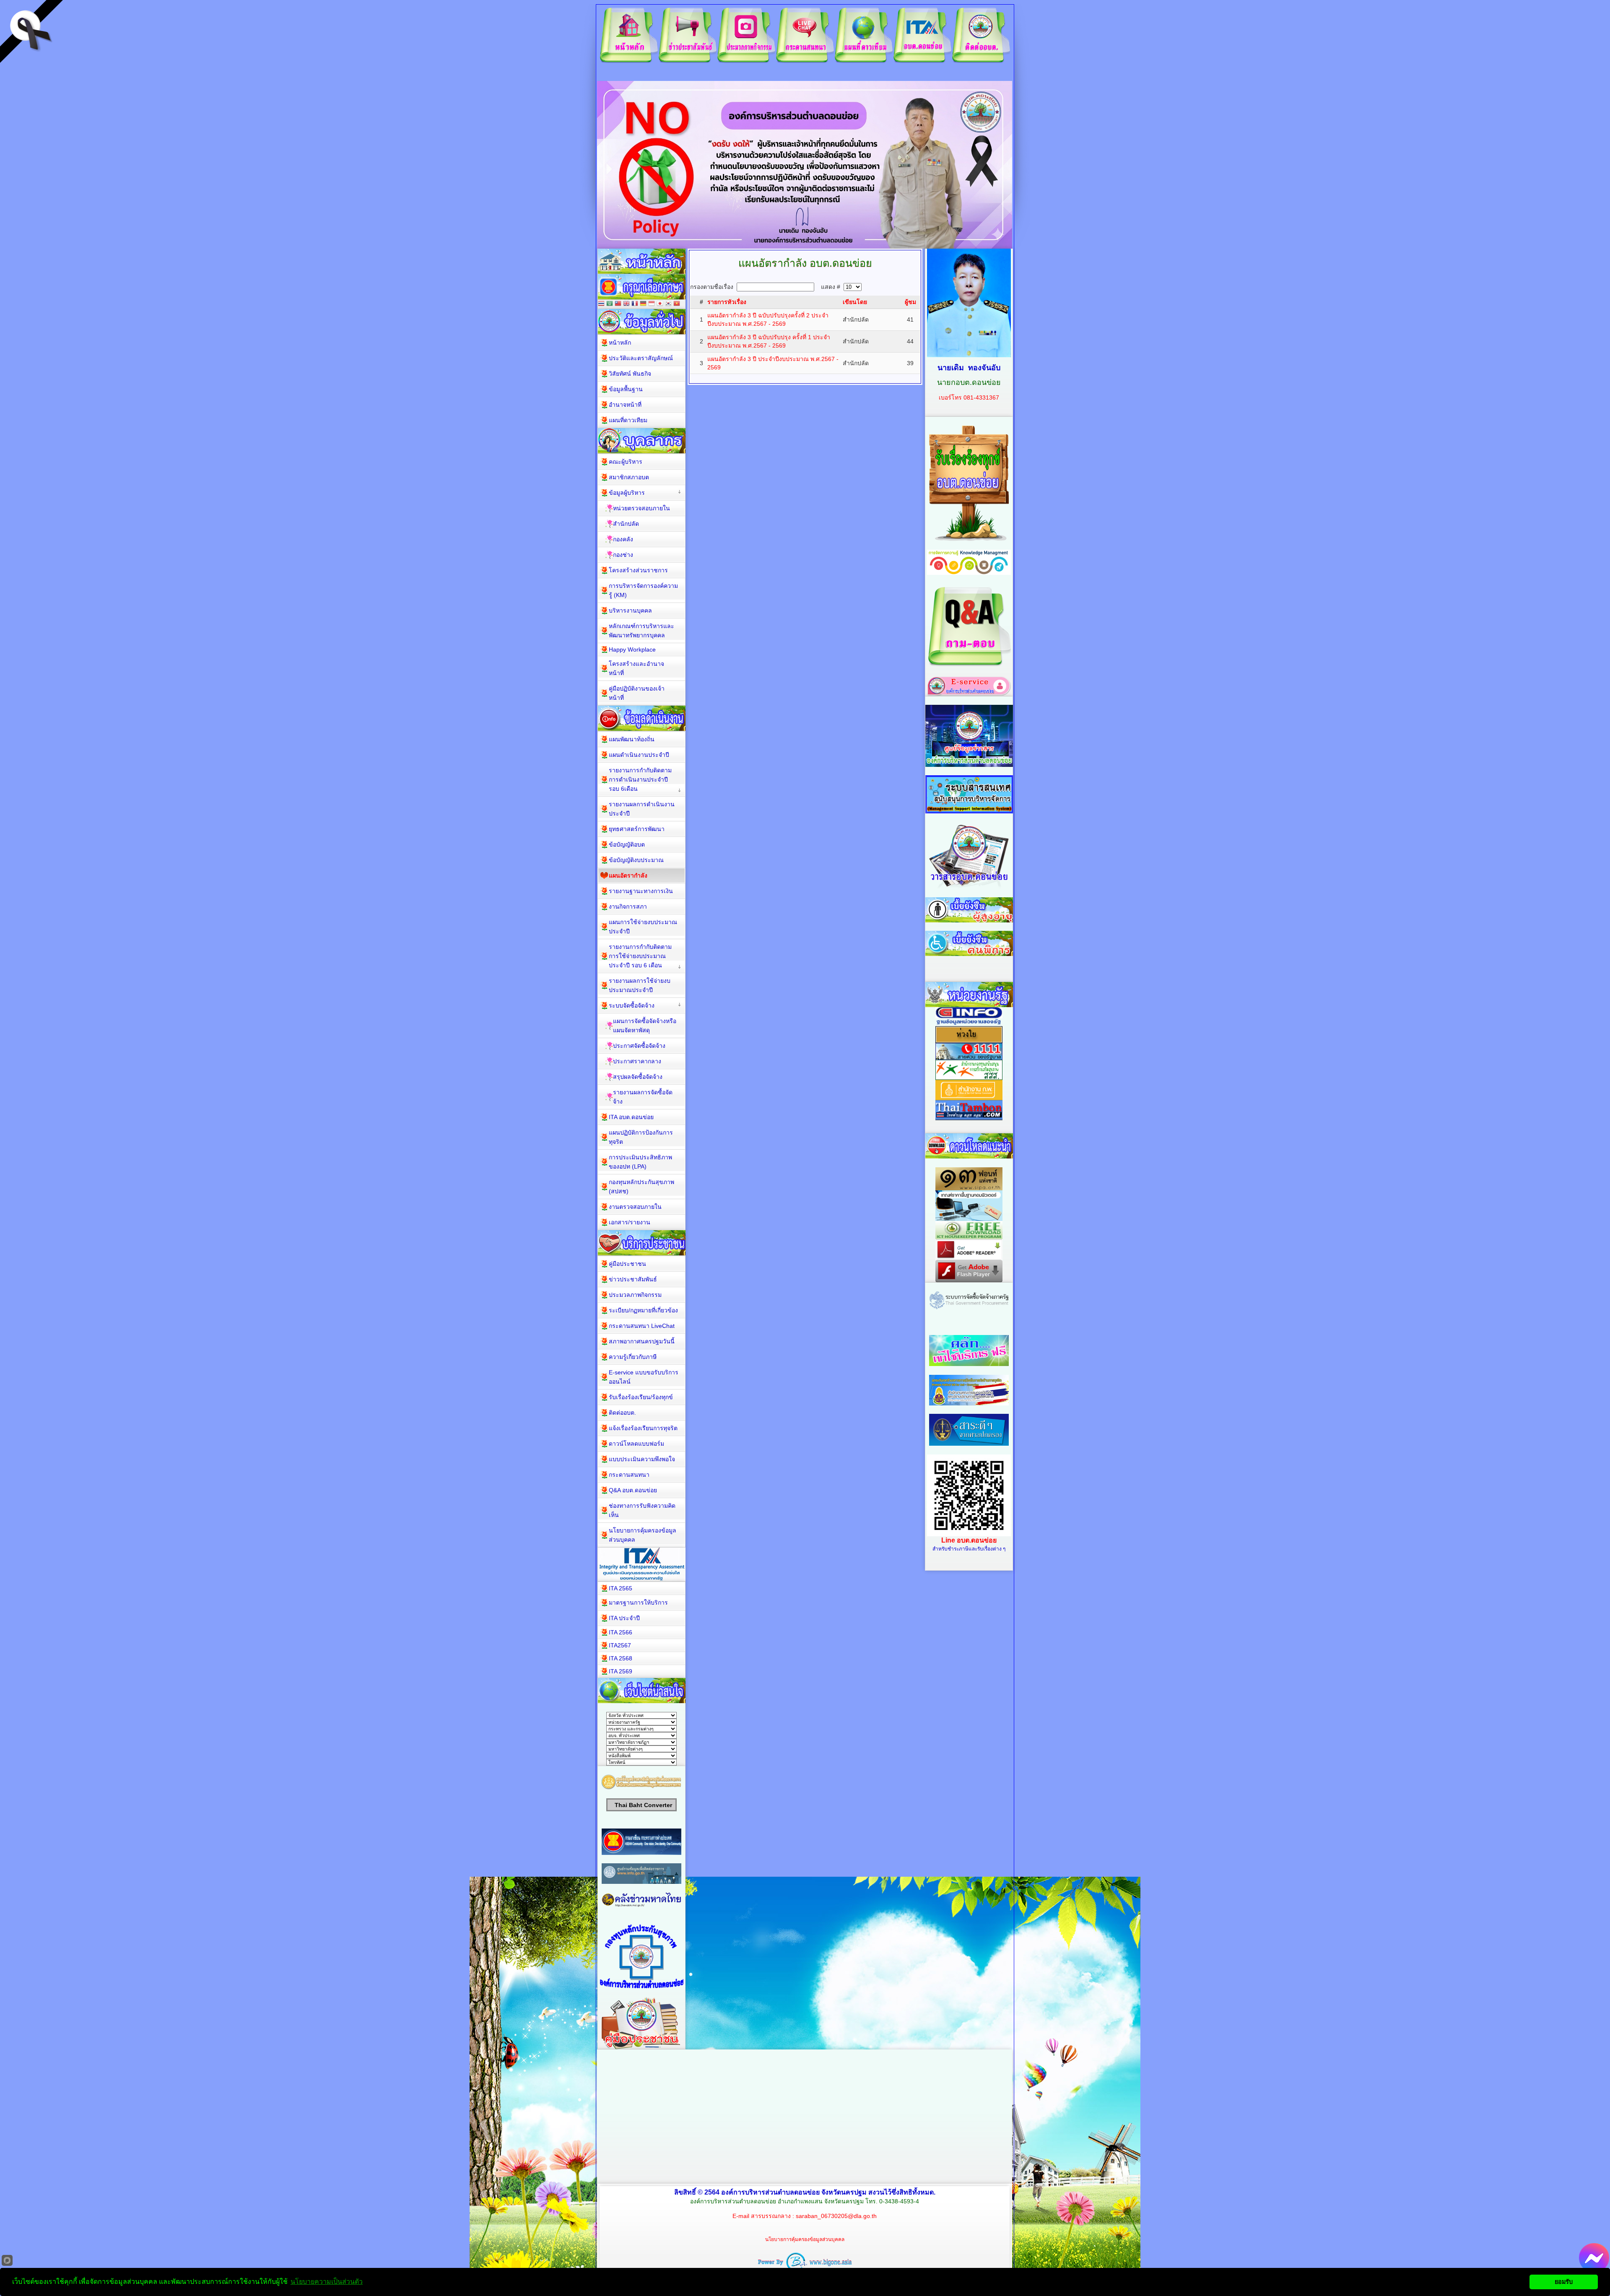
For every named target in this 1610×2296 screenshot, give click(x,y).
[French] (635, 304)
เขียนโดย (855, 302)
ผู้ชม (910, 302)
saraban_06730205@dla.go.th (836, 2216)
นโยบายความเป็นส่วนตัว (327, 2282)
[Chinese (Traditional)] (618, 304)
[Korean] (668, 304)
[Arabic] (610, 304)
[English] (626, 304)
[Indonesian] (652, 304)
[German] (643, 304)
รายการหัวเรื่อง (727, 302)
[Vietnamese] (677, 304)
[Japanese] (660, 304)
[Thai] (601, 304)
